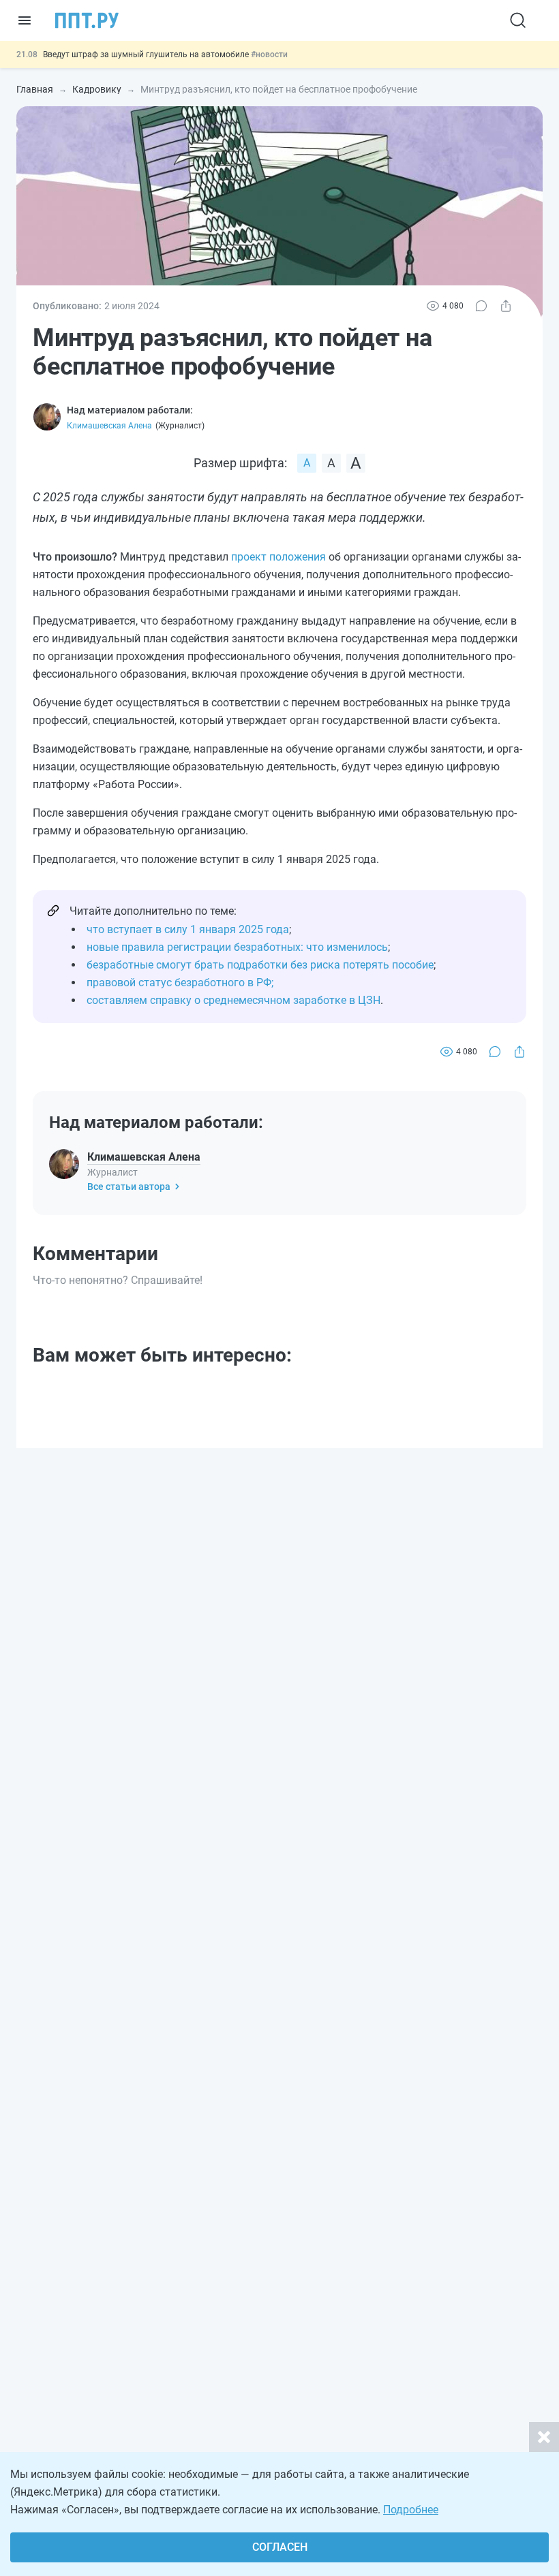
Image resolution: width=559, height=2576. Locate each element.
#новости (269, 54)
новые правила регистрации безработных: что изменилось (237, 947)
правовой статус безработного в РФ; (180, 983)
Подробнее (411, 2510)
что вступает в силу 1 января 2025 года (188, 929)
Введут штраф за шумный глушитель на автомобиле (147, 54)
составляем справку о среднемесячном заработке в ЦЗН (233, 1000)
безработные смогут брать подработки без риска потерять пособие (260, 965)
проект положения (278, 557)
